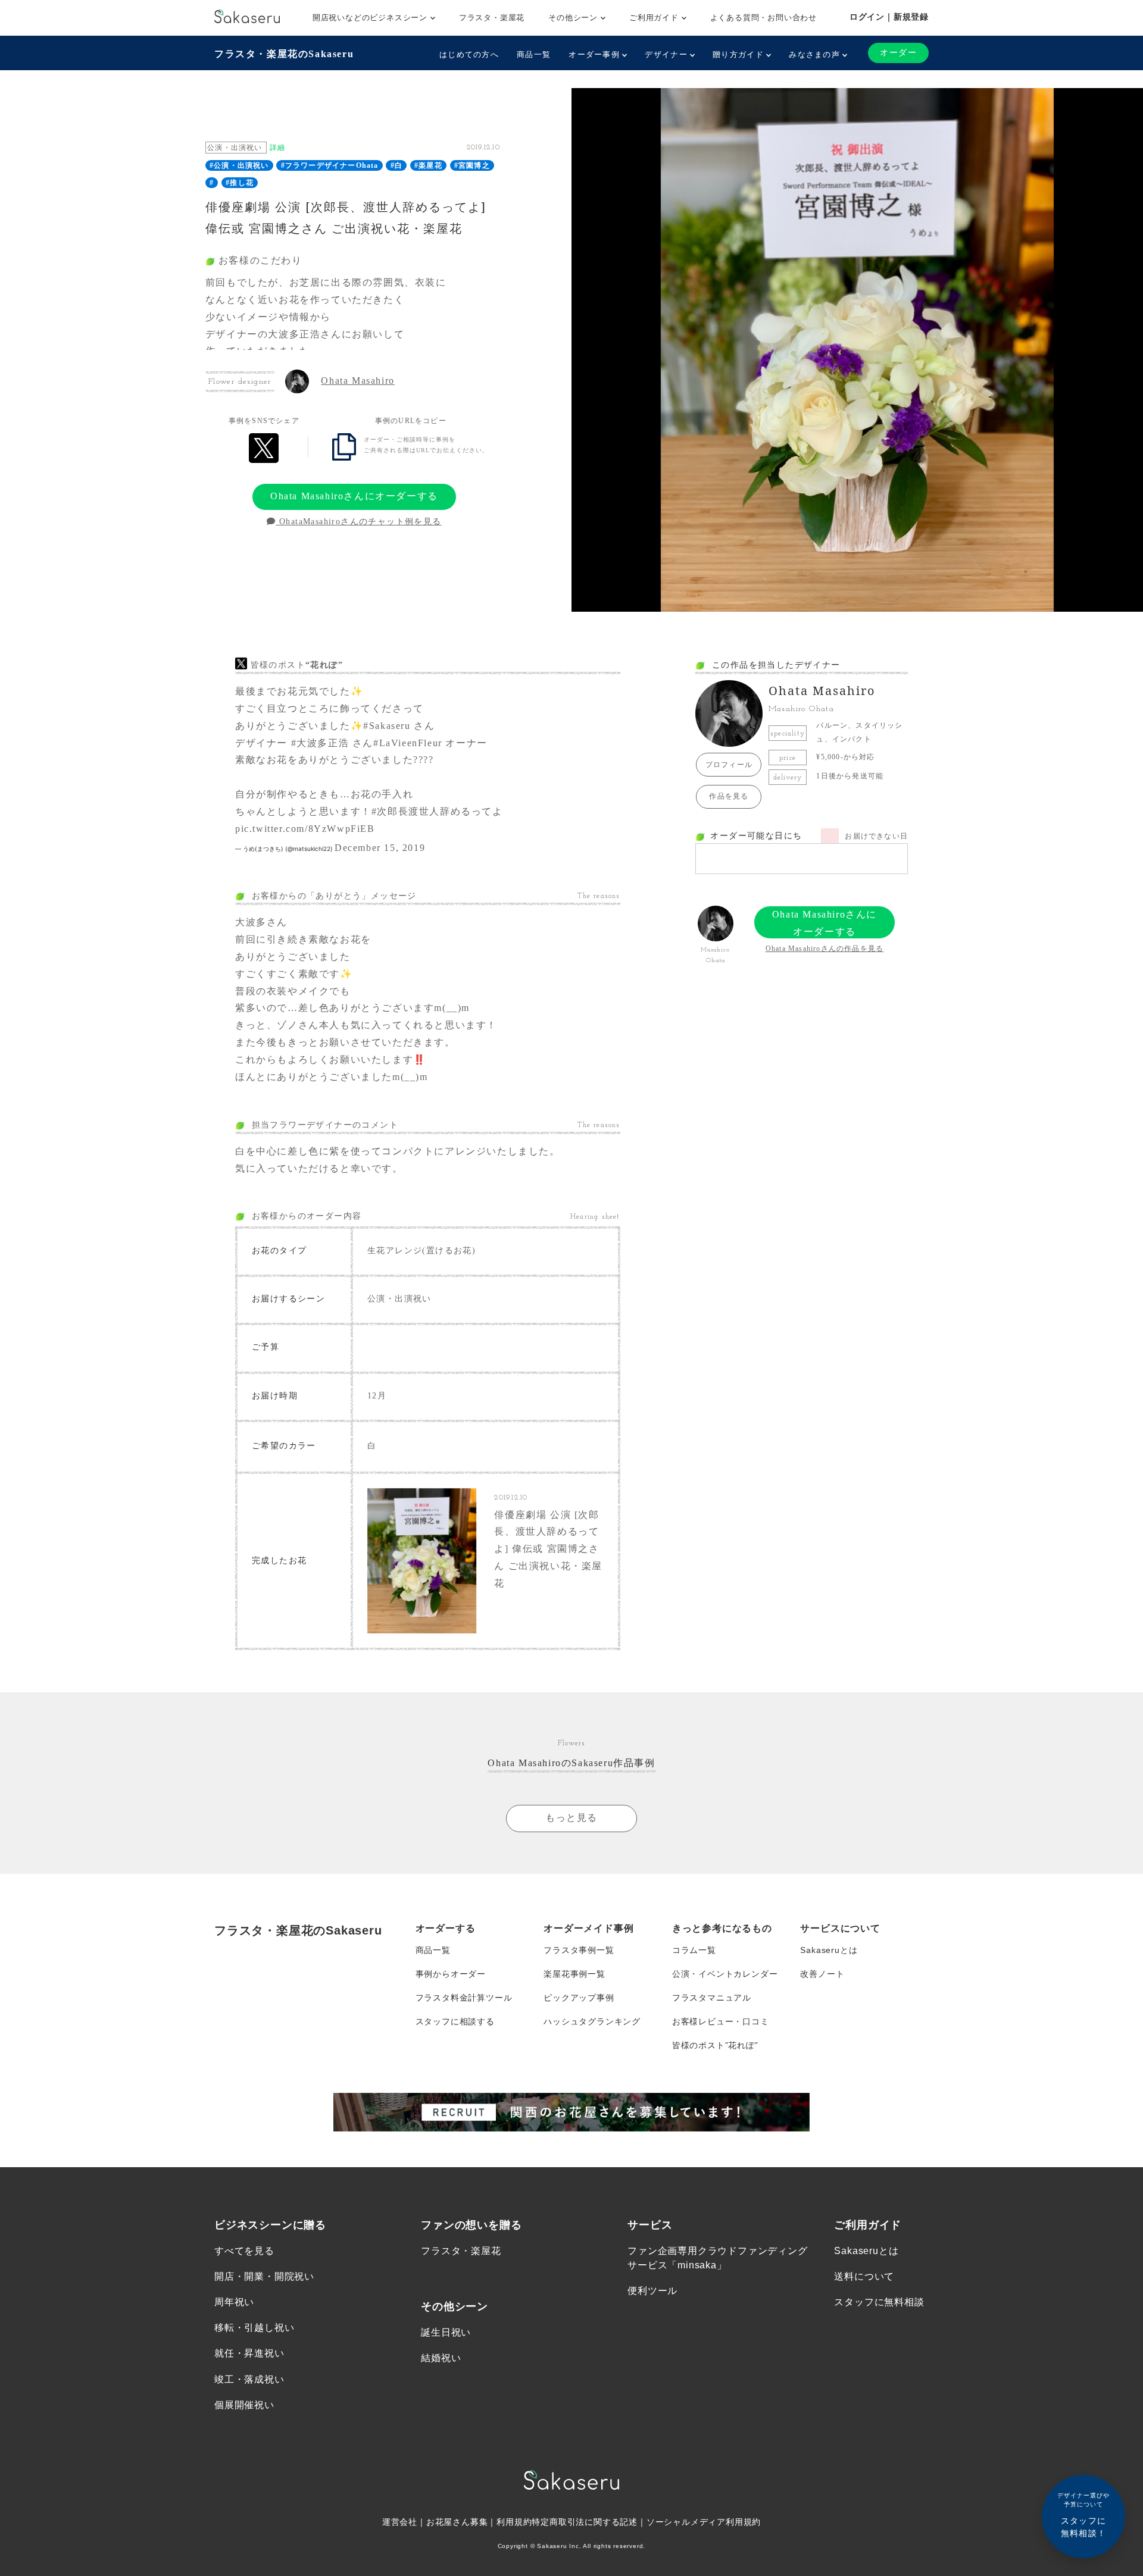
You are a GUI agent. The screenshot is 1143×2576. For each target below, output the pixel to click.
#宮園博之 (472, 165)
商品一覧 (534, 54)
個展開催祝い (244, 2405)
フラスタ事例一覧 (579, 1950)
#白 (396, 165)
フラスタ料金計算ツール (464, 1998)
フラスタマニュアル (712, 1998)
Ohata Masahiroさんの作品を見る (825, 949)
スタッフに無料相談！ (1083, 2515)
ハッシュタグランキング (592, 2021)
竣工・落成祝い (249, 2379)
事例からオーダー (451, 1974)
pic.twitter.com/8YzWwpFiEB (305, 829)
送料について (864, 2276)
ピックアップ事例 (579, 1998)
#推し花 (240, 183)
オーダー (898, 53)
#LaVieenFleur (408, 743)
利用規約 (514, 2522)
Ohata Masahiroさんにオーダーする (354, 496)
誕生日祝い (446, 2332)
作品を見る (729, 796)
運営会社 (400, 2522)
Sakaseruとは (829, 1950)
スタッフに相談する (455, 2021)
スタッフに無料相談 (879, 2302)
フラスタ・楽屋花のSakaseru (284, 54)
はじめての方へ (469, 54)
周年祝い (234, 2302)
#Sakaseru (387, 726)
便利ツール (652, 2291)
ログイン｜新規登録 (889, 17)
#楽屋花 (428, 165)
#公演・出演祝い (239, 165)
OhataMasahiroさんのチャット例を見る (359, 522)
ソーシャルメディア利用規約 (704, 2522)
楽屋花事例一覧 (574, 1974)
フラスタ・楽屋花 (492, 18)
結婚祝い (441, 2358)
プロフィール (729, 765)
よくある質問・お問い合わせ (763, 18)
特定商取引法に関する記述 (585, 2522)
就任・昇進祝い (249, 2353)
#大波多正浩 (320, 743)
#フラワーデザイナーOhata (330, 165)
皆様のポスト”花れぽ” (715, 2045)
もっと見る (571, 1818)
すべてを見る (244, 2251)
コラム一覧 (694, 1950)
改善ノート (822, 1974)
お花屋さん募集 (457, 2522)
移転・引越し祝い (254, 2328)
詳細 (277, 148)
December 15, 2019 (380, 848)
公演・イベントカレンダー (725, 1974)
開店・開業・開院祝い (264, 2276)
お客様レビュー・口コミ (721, 2021)
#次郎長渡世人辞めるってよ (437, 811)
